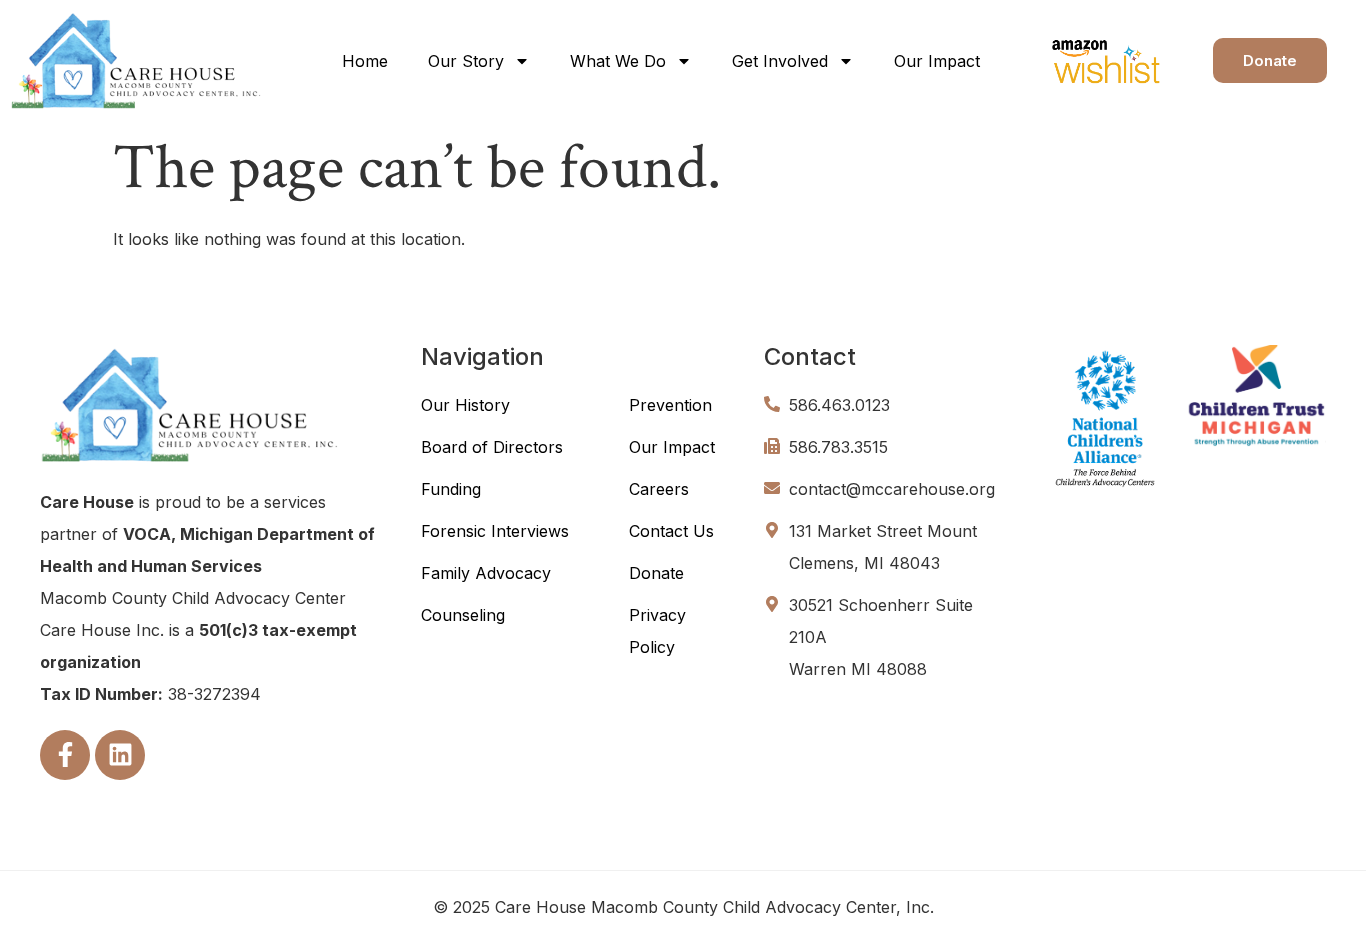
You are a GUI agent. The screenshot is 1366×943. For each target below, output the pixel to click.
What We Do (618, 61)
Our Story (466, 61)
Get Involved (780, 61)
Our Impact (937, 61)
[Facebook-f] (65, 755)
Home (365, 61)
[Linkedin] (120, 755)
